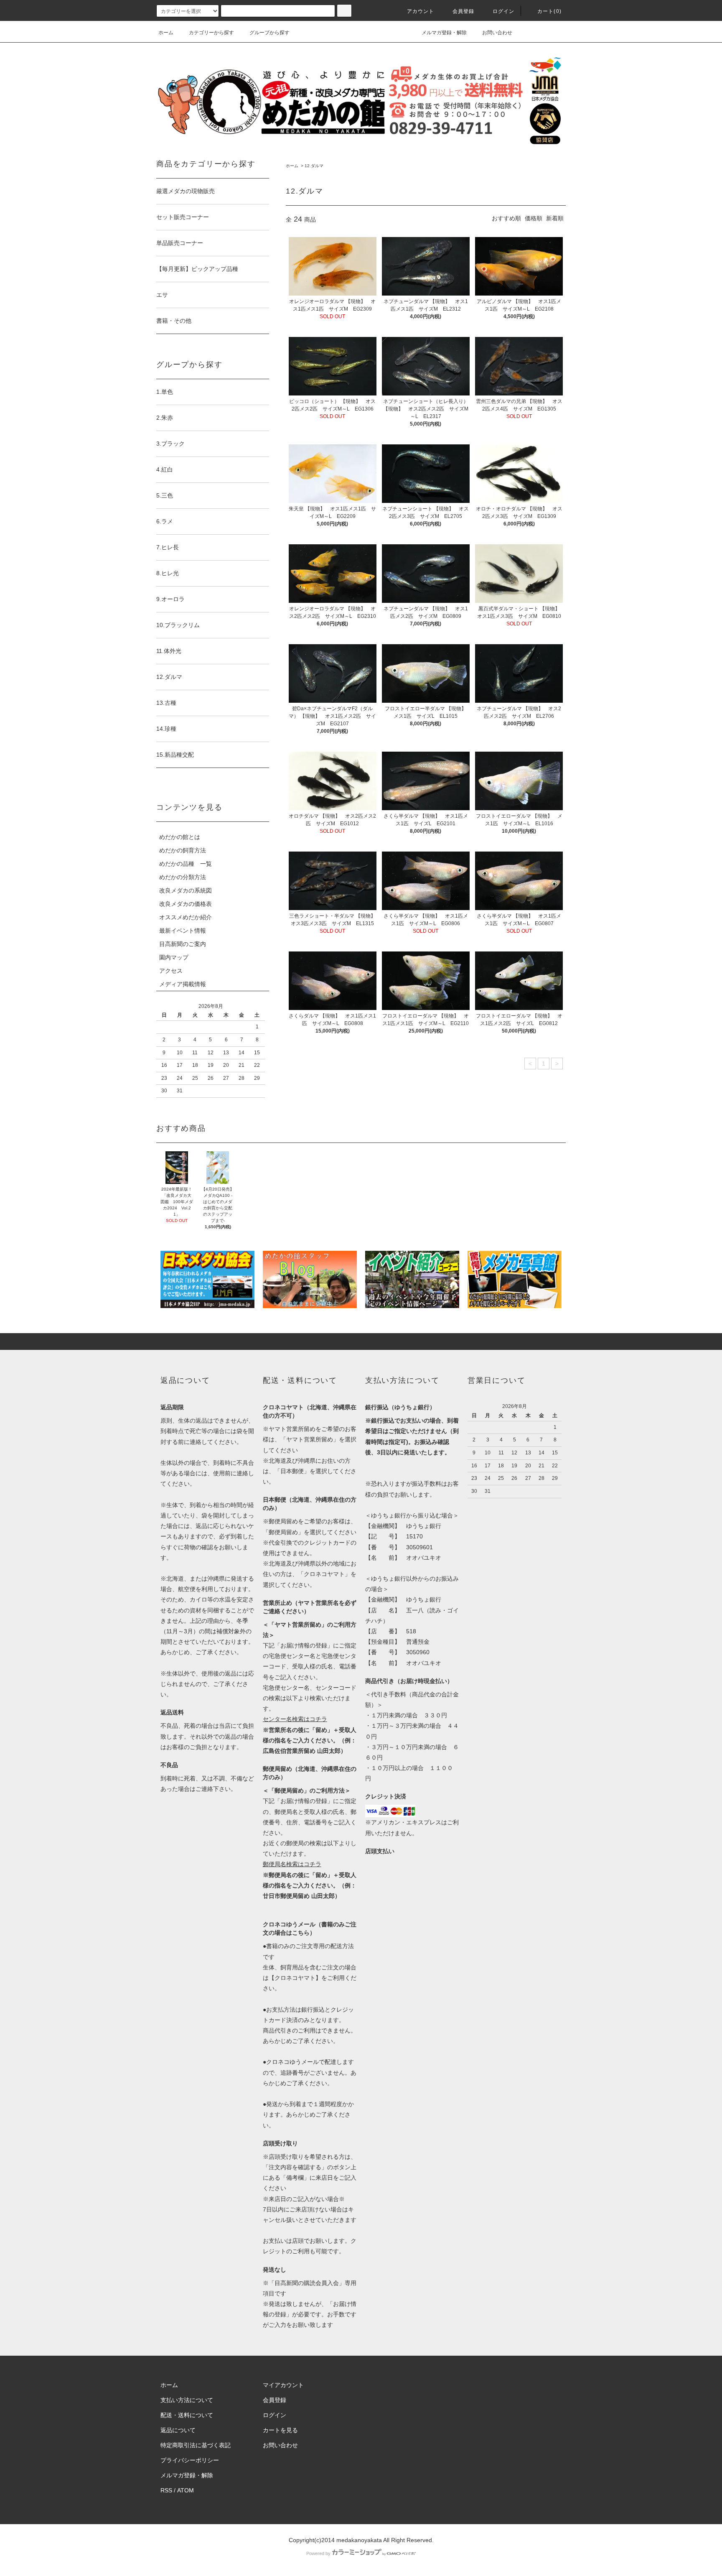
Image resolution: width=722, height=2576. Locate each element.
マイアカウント (283, 2385)
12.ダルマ (314, 166)
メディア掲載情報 (183, 984)
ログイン (504, 11)
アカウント (421, 11)
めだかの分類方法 (183, 877)
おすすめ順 (506, 218)
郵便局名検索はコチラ (292, 1864)
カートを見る (280, 2430)
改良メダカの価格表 (186, 904)
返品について (178, 2430)
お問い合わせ (497, 33)
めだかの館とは (180, 837)
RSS (166, 2490)
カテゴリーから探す (211, 33)
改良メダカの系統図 (186, 890)
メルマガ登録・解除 (444, 33)
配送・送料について (187, 2415)
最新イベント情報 (183, 931)
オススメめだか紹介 (186, 917)
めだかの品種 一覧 (186, 864)
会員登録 (464, 11)
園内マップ (174, 957)
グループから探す (269, 33)
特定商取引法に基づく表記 (196, 2445)
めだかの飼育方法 (183, 850)
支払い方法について (187, 2400)
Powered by (318, 2553)
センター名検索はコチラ (295, 1719)
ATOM (186, 2490)
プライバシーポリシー (190, 2460)
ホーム (166, 33)
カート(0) (549, 11)
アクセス (171, 971)
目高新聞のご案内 (183, 944)
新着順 (555, 218)
